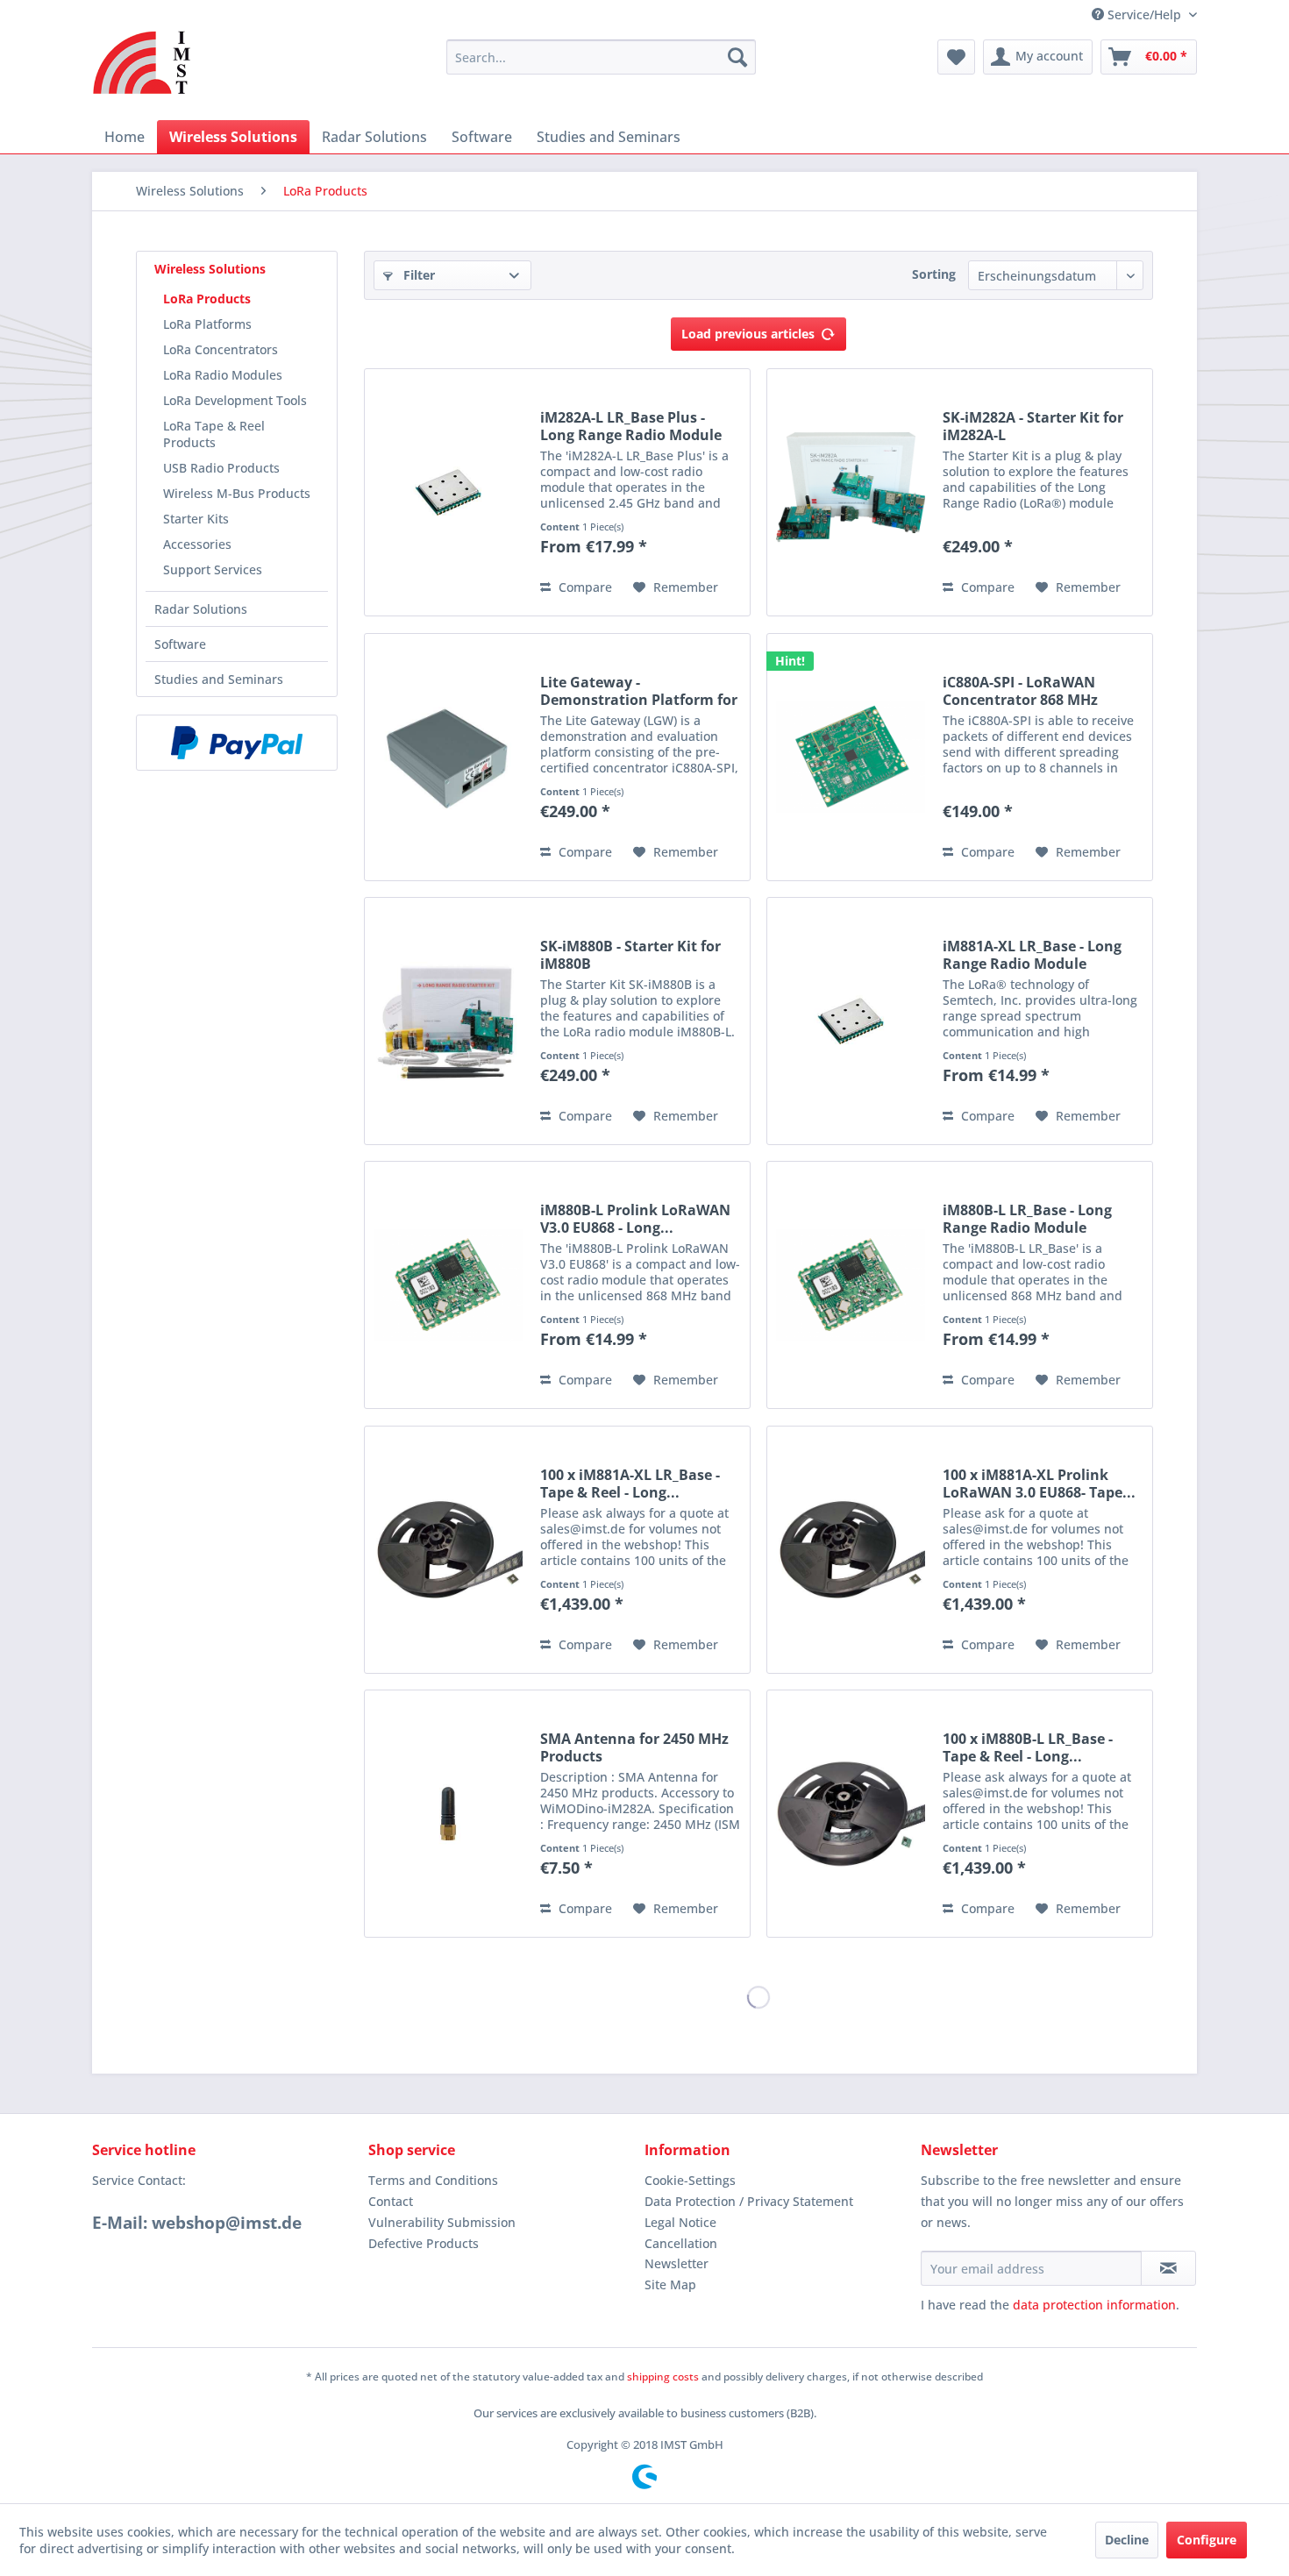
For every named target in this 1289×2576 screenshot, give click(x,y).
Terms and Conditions (433, 2180)
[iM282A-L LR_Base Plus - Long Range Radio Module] (448, 492)
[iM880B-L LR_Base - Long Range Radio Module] (851, 1285)
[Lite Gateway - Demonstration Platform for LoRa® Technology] (448, 757)
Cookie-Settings (690, 2180)
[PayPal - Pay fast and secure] (237, 743)
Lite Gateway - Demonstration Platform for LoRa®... (639, 691)
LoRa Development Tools (235, 400)
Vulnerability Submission (442, 2222)
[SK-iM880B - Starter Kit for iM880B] (448, 1021)
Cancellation (681, 2243)
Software (180, 644)
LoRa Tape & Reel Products (214, 434)
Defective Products (424, 2243)
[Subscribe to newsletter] (1168, 2268)
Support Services (213, 569)
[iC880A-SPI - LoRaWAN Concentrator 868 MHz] (851, 757)
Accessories (197, 544)
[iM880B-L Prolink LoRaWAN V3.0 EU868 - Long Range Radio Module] (448, 1285)
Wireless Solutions (210, 269)
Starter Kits (196, 519)
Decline (1127, 2540)
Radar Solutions (201, 609)
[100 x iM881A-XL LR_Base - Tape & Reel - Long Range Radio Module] (448, 1550)
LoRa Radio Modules (223, 375)
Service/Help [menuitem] (1144, 14)
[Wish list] (956, 57)
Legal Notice (680, 2222)
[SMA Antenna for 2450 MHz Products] (448, 1814)
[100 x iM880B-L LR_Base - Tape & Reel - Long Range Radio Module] (851, 1814)
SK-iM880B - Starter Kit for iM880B (630, 955)
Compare (584, 587)
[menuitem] (601, 57)
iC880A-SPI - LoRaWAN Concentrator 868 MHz (1020, 691)
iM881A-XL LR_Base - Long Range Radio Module (1032, 955)
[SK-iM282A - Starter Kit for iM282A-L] (851, 492)
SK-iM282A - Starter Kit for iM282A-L (1033, 426)
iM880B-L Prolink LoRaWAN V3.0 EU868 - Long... (635, 1219)
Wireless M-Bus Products (237, 493)
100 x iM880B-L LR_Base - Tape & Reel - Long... (1028, 1747)
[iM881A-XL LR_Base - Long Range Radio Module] (851, 1021)
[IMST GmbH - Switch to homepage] (142, 62)
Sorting (934, 274)
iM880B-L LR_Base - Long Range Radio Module (1027, 1219)
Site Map (670, 2284)
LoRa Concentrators (221, 349)
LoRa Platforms (207, 324)
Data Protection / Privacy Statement (749, 2201)
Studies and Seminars (219, 679)
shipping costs (663, 2377)
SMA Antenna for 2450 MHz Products (634, 1747)
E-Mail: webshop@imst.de (197, 2223)
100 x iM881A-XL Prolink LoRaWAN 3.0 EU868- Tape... (1039, 1484)
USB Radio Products (221, 468)
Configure (1207, 2540)
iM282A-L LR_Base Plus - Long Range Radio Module (631, 426)
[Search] (737, 57)
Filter (417, 275)
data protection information (1094, 2305)
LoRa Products (207, 299)
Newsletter (677, 2263)
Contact (391, 2201)
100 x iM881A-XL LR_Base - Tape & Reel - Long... (630, 1484)
